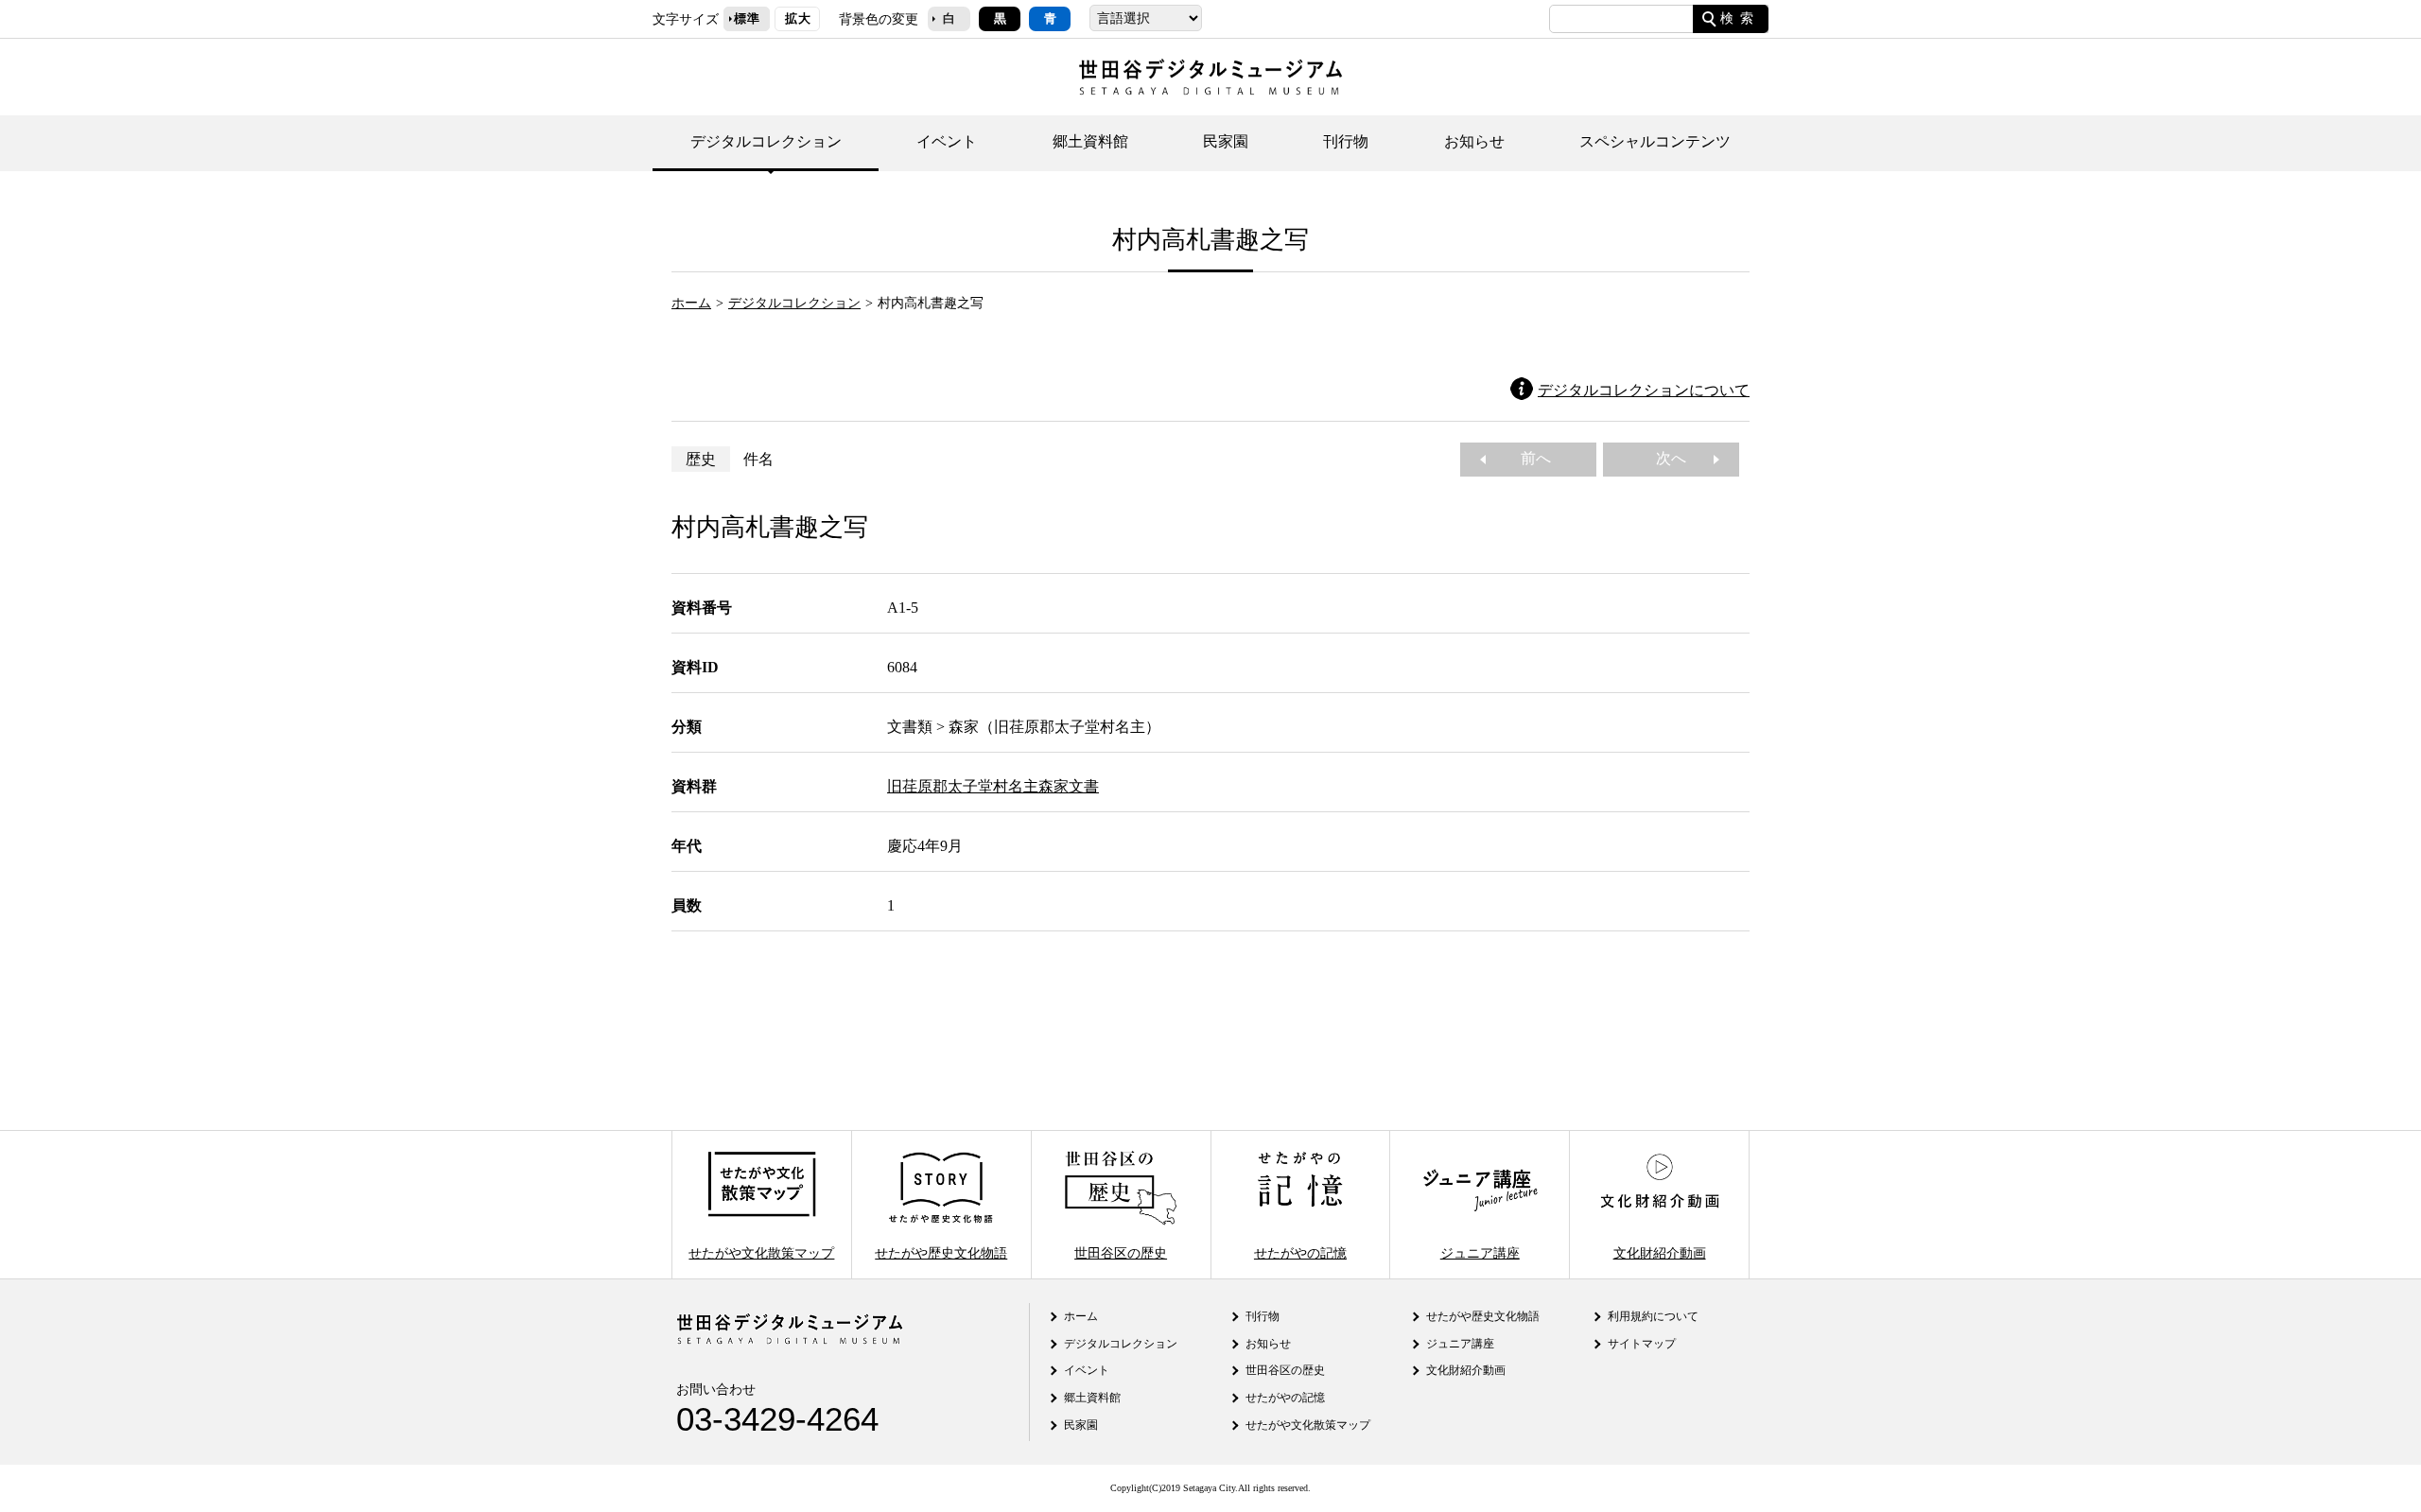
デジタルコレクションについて (1644, 390)
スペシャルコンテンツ (1655, 141)
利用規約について (1653, 1316)
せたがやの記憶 (1300, 1252)
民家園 (1226, 141)
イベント (947, 141)
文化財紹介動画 (1660, 1252)
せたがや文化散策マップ (761, 1252)
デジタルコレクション (766, 141)
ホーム (691, 303)
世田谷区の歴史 (1121, 1252)
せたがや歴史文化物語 (941, 1252)
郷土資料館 (1090, 141)
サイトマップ (1642, 1344)
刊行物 (1346, 141)
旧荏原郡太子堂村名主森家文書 (993, 786)
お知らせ (1474, 141)
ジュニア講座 (1480, 1252)
